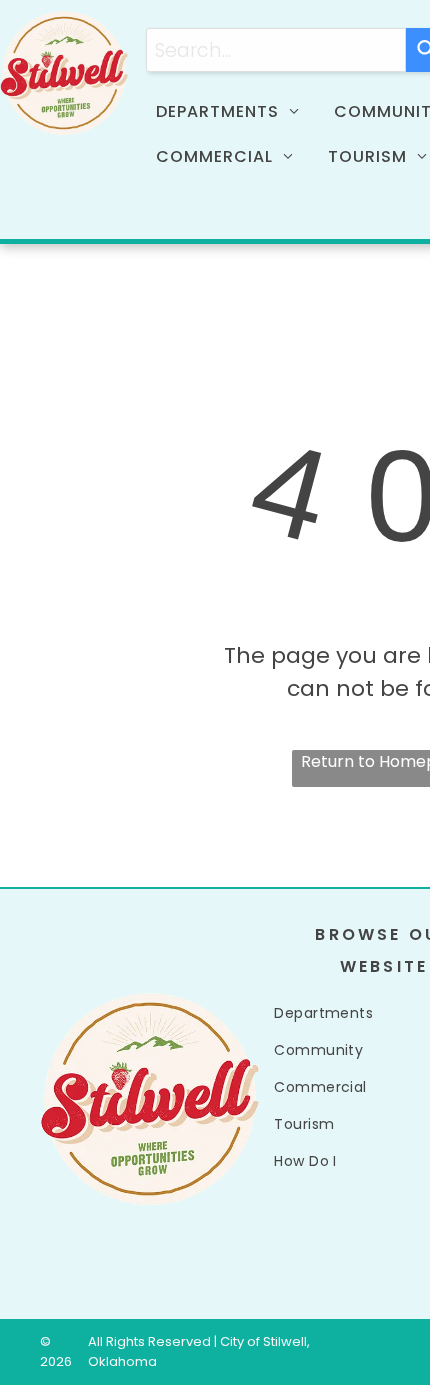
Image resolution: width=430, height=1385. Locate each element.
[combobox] (276, 50)
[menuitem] (235, 112)
